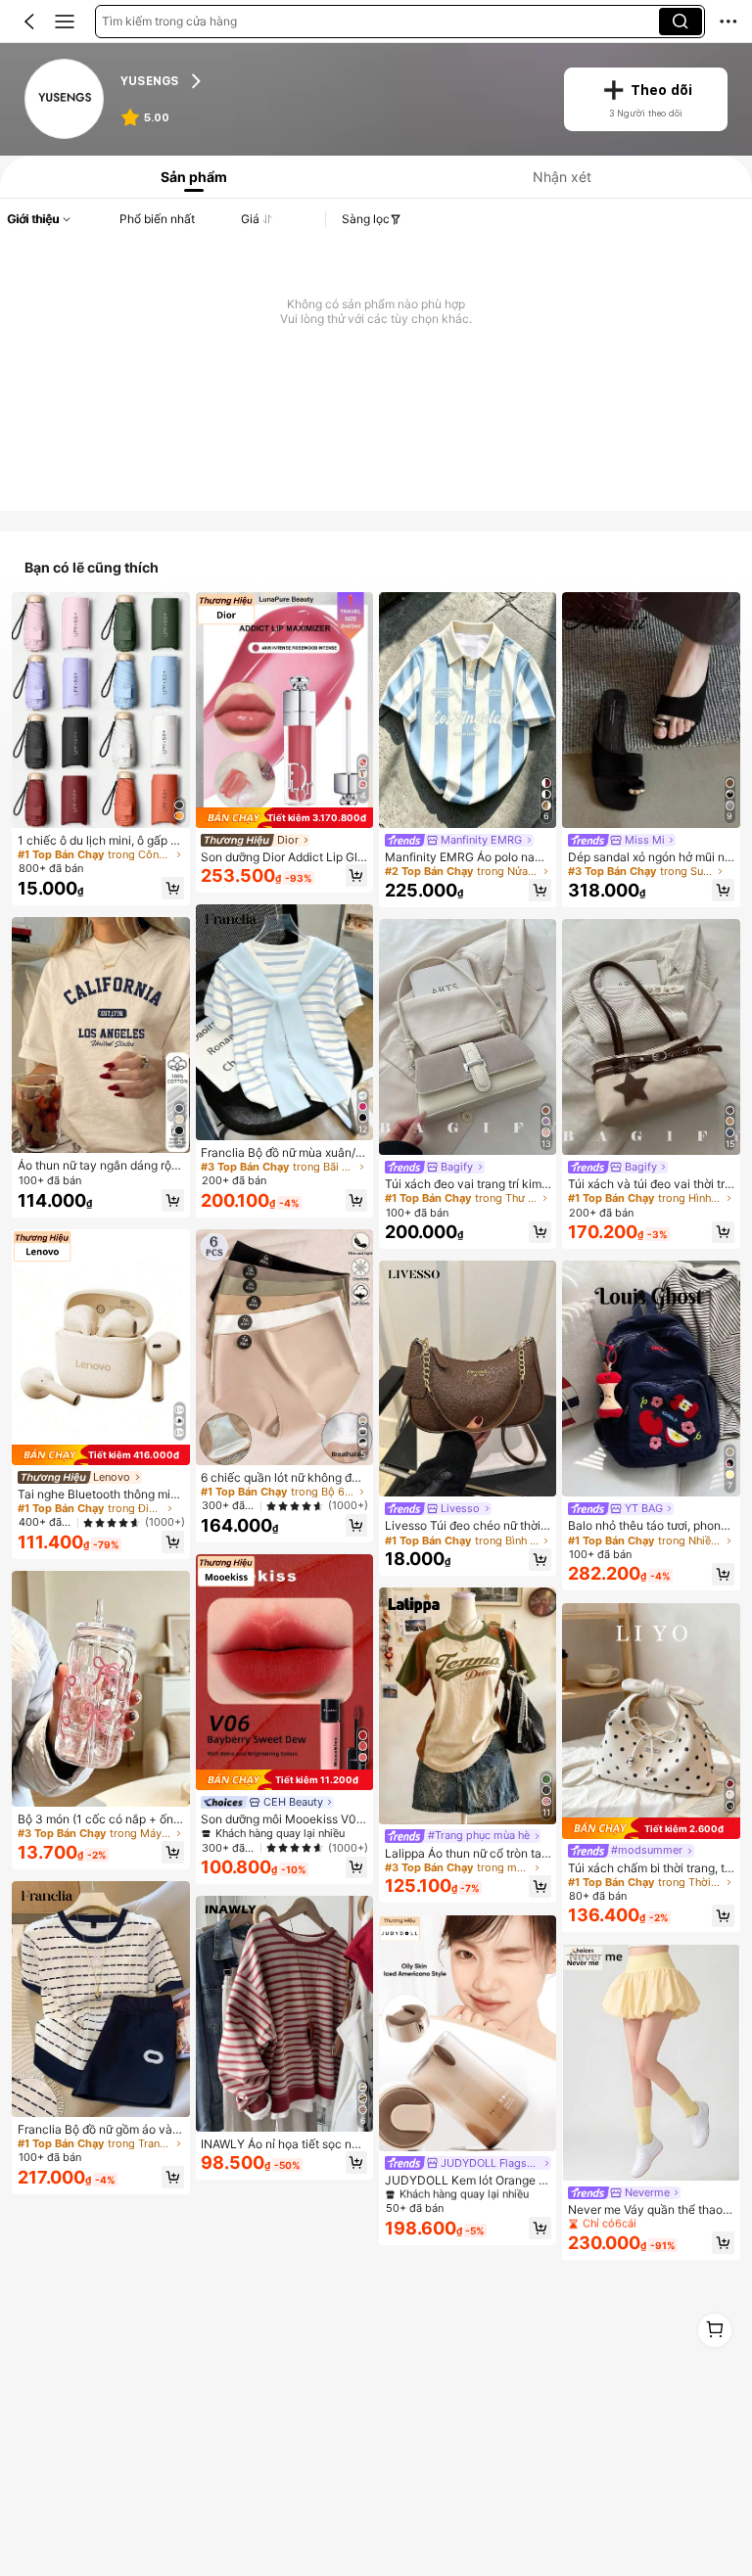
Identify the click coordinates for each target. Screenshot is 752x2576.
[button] (29, 22)
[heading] (330, 82)
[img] (100, 1455)
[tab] (190, 177)
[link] (66, 100)
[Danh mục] (65, 22)
